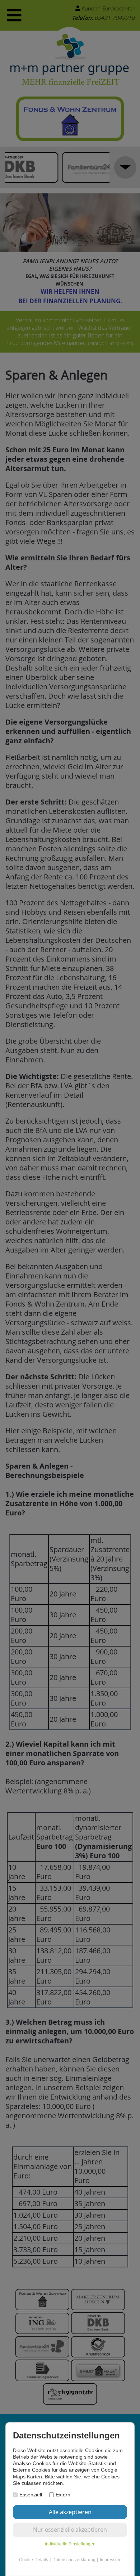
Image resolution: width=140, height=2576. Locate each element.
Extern (63, 2495)
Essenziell (31, 2495)
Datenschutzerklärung (74, 2560)
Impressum (111, 2560)
